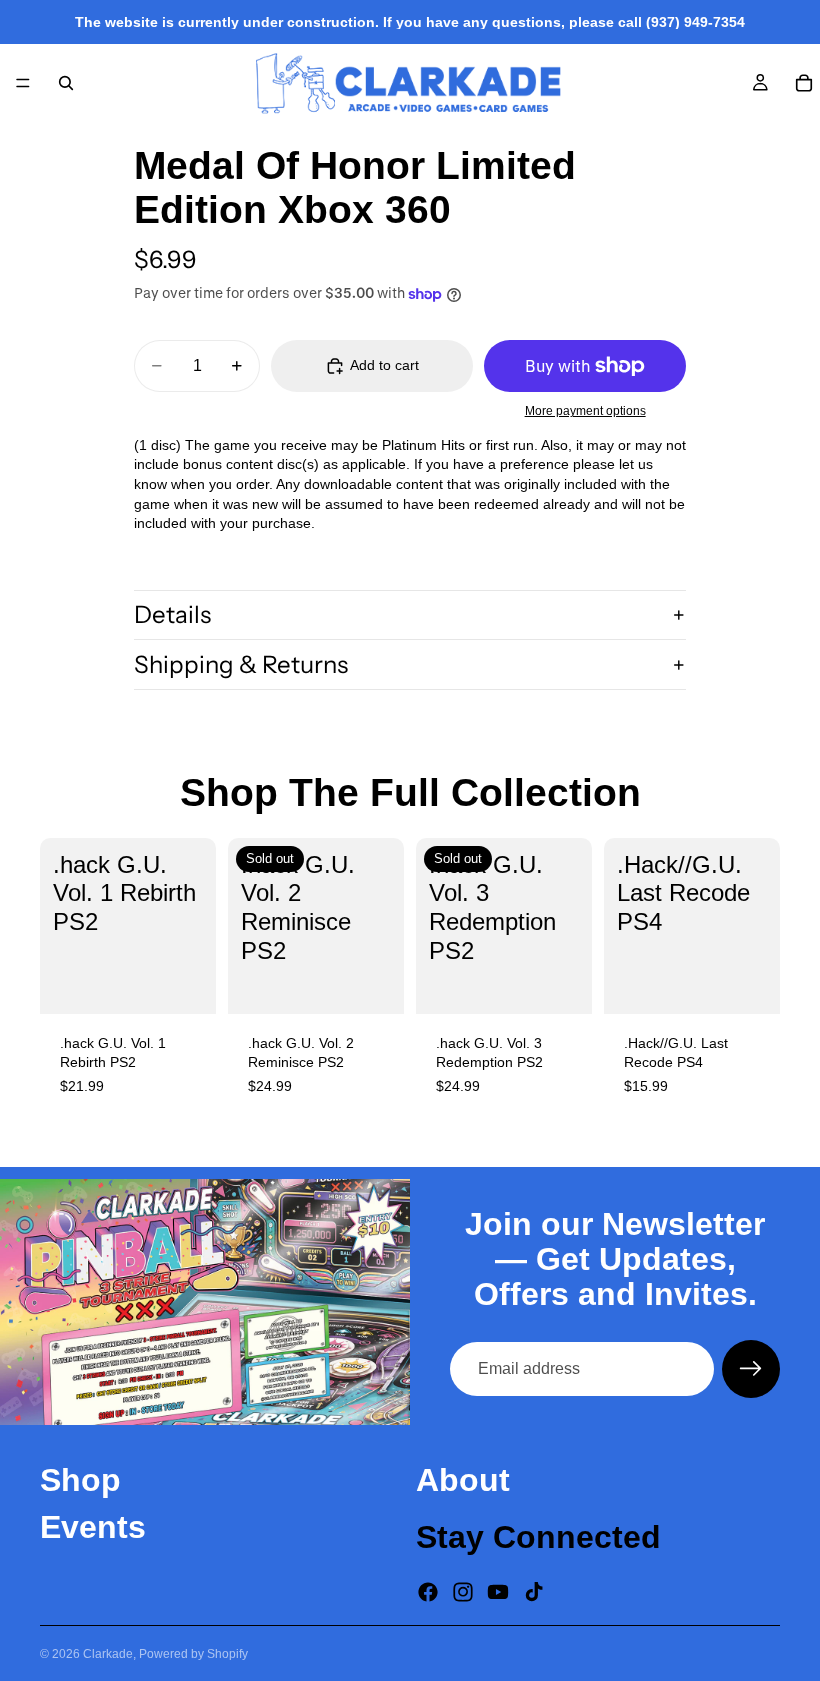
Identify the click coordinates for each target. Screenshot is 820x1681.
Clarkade (108, 1654)
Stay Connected (538, 1537)
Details (172, 614)
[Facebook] (428, 1591)
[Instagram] (463, 1591)
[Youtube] (498, 1591)
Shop (80, 1480)
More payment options (585, 410)
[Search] (66, 83)
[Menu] (23, 83)
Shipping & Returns (241, 664)
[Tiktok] (534, 1591)
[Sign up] (751, 1369)
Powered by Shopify (193, 1654)
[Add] (185, 983)
